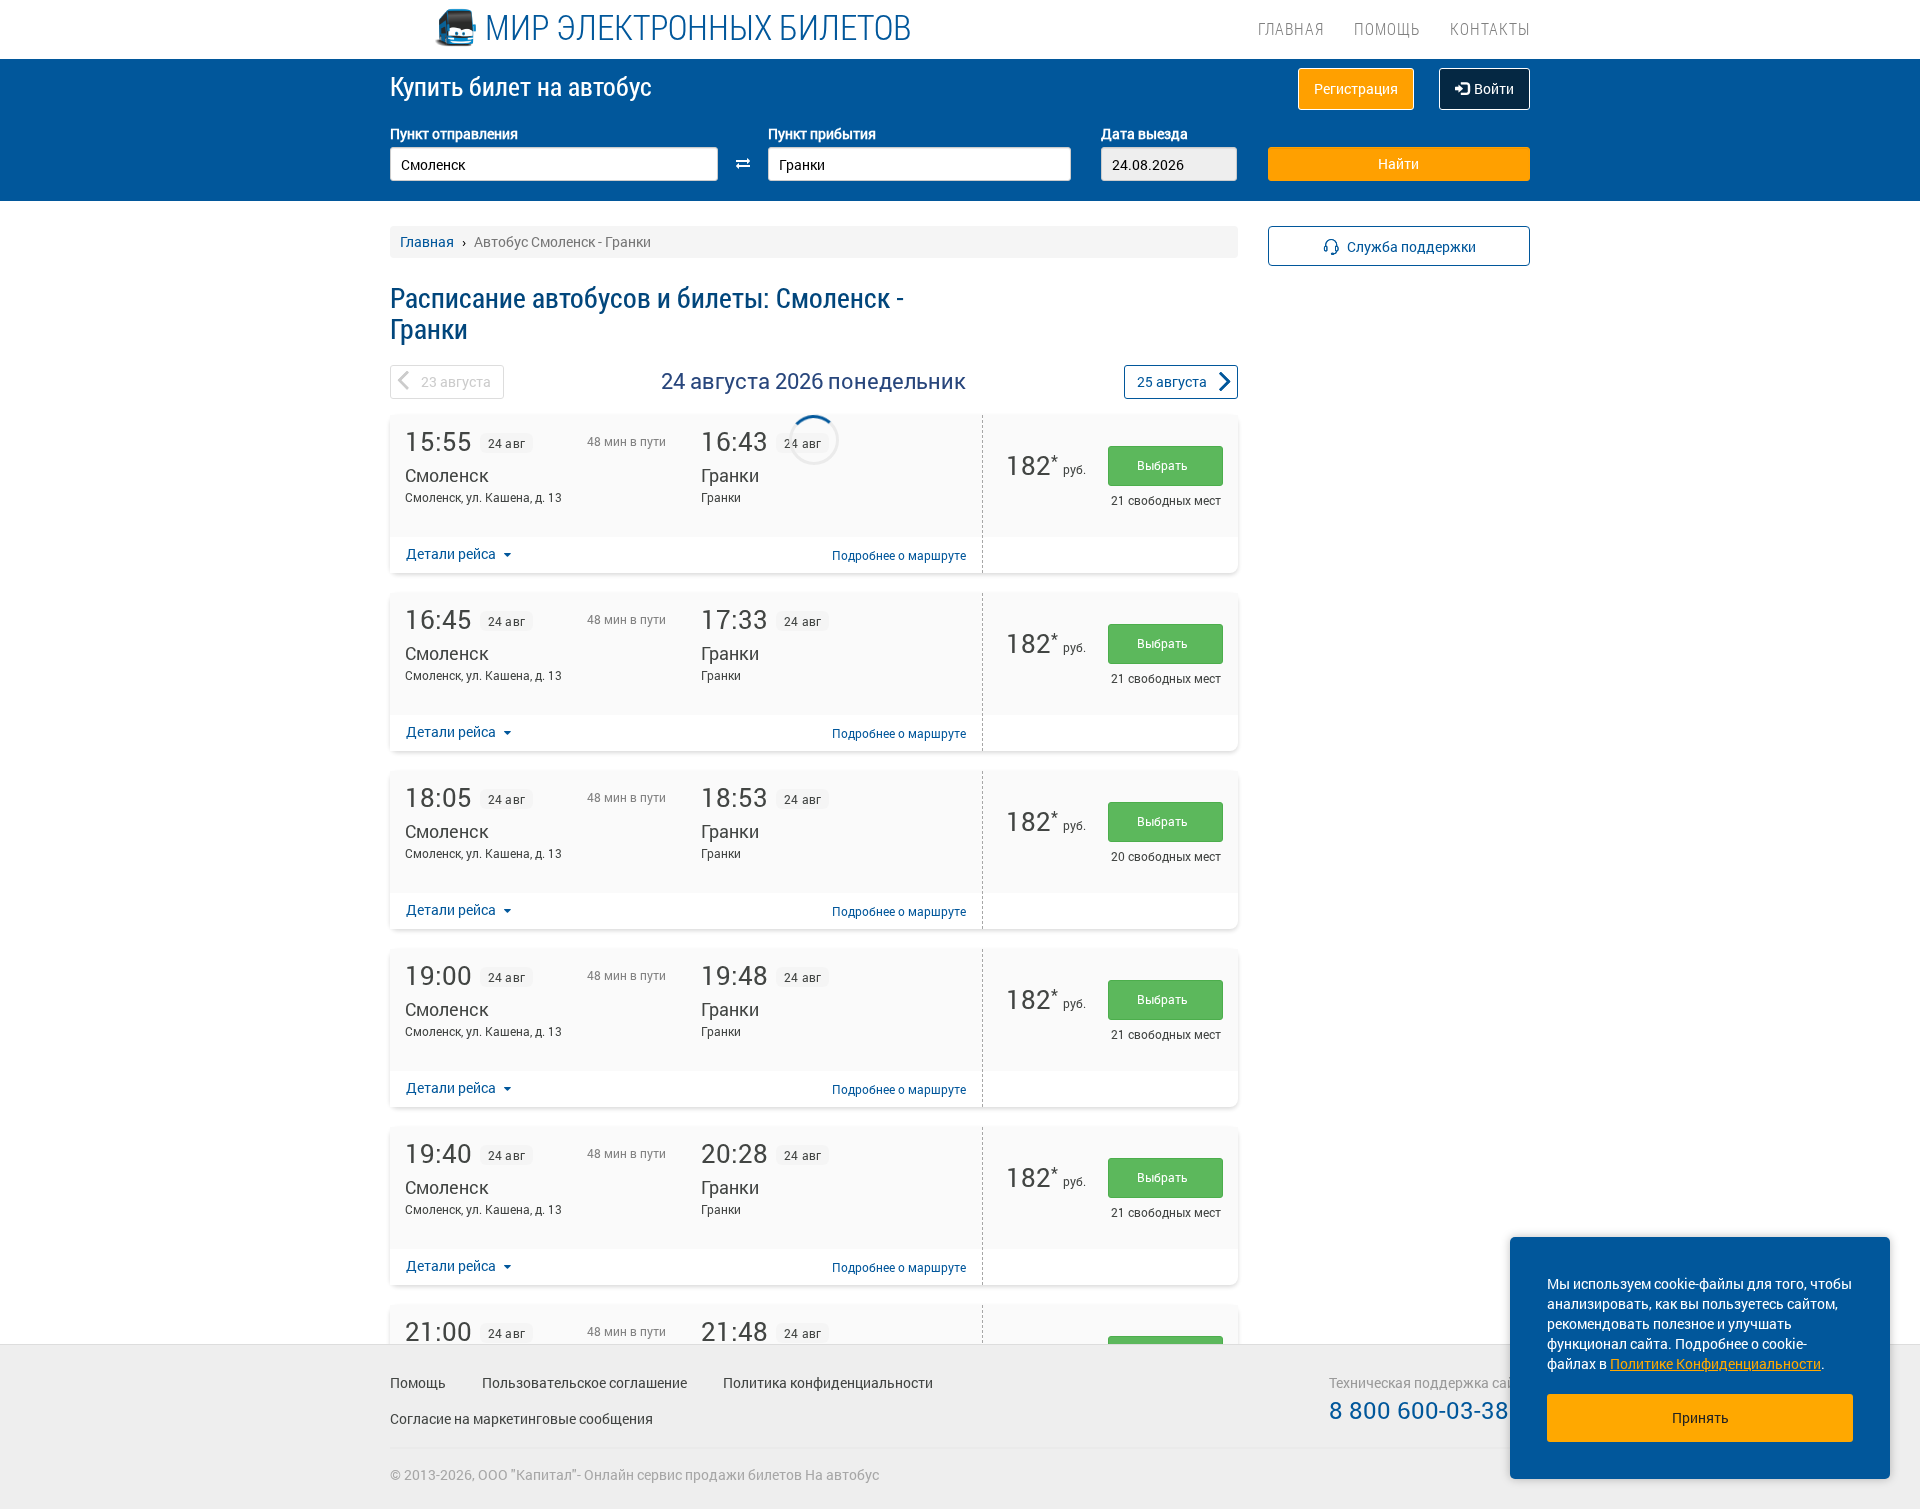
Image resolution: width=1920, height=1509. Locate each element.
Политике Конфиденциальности (1715, 1363)
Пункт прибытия (822, 133)
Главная (1291, 28)
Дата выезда (1144, 133)
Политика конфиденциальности (828, 1382)
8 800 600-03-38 (1419, 1410)
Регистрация (1356, 88)
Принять (1700, 1417)
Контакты (1490, 28)
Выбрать (1165, 465)
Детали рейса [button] (452, 553)
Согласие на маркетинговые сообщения (521, 1418)
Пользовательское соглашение (584, 1382)
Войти (1494, 88)
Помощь (1387, 28)
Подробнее (899, 555)
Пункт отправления (454, 133)
